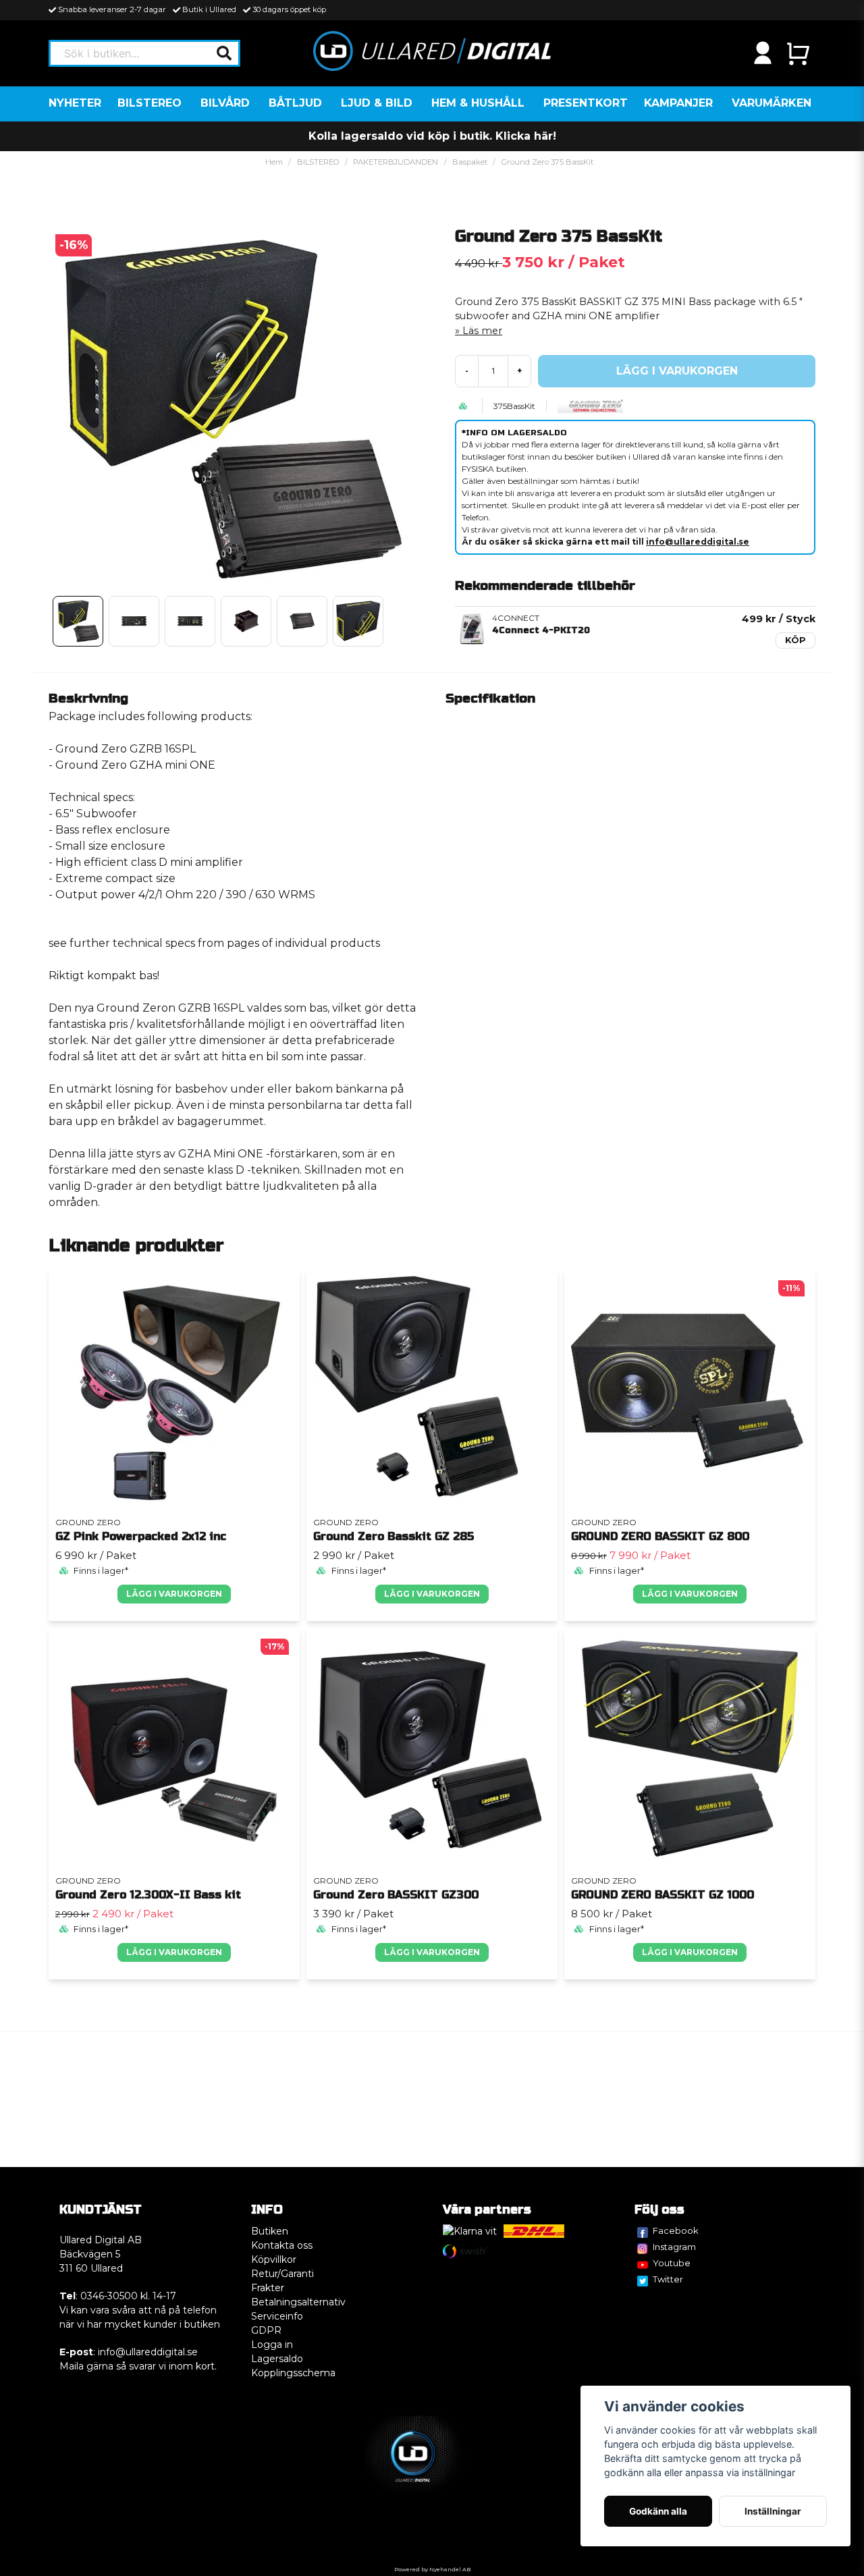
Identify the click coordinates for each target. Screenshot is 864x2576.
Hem (274, 162)
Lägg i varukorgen (174, 1594)
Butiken (270, 2231)
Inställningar (773, 2511)
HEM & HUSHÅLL (478, 103)
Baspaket (470, 162)
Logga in (272, 2345)
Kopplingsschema (293, 2373)
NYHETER (75, 103)
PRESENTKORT (586, 103)
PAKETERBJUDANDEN (396, 162)
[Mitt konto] (763, 53)
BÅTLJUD (295, 103)
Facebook (676, 2230)
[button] (224, 53)
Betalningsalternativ (298, 2302)
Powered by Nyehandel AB (432, 2569)
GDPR (266, 2330)
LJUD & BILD (377, 103)
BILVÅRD (225, 103)
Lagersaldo (277, 2359)
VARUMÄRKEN (772, 103)
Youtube (672, 2263)
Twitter (668, 2279)
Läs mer (482, 331)
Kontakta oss (282, 2245)
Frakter (268, 2288)
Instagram (674, 2247)
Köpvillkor (274, 2259)
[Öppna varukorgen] (798, 53)
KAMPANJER (678, 103)
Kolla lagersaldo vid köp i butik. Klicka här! (432, 136)
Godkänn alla (658, 2511)
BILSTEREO (150, 103)
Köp (795, 640)
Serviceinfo (277, 2316)
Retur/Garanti (282, 2274)
